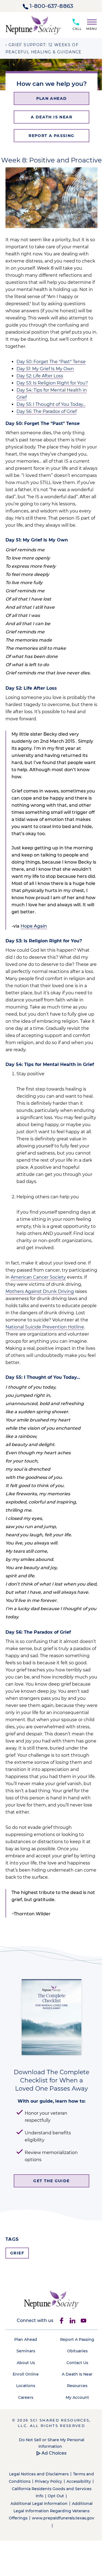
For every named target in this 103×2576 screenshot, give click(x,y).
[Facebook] (62, 2321)
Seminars (26, 2351)
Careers (26, 2397)
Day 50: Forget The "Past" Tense (51, 362)
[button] (90, 24)
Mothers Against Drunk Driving (40, 1291)
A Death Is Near (77, 2374)
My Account (77, 2397)
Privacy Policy (48, 2481)
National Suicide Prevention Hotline (45, 1327)
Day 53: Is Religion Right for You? (52, 383)
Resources (77, 2386)
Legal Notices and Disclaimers (39, 2474)
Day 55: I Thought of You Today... (51, 404)
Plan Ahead (26, 2339)
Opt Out (56, 2496)
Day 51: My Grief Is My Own (45, 369)
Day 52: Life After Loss (40, 376)
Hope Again (34, 926)
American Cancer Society (38, 1277)
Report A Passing (77, 2339)
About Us (26, 2363)
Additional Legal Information (39, 2504)
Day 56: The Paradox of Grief (47, 411)
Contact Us (77, 2363)
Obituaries (77, 2351)
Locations (26, 2386)
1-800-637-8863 (51, 6)
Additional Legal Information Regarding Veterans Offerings (51, 2511)
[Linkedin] (73, 2321)
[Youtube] (83, 2321)
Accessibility (79, 2481)
